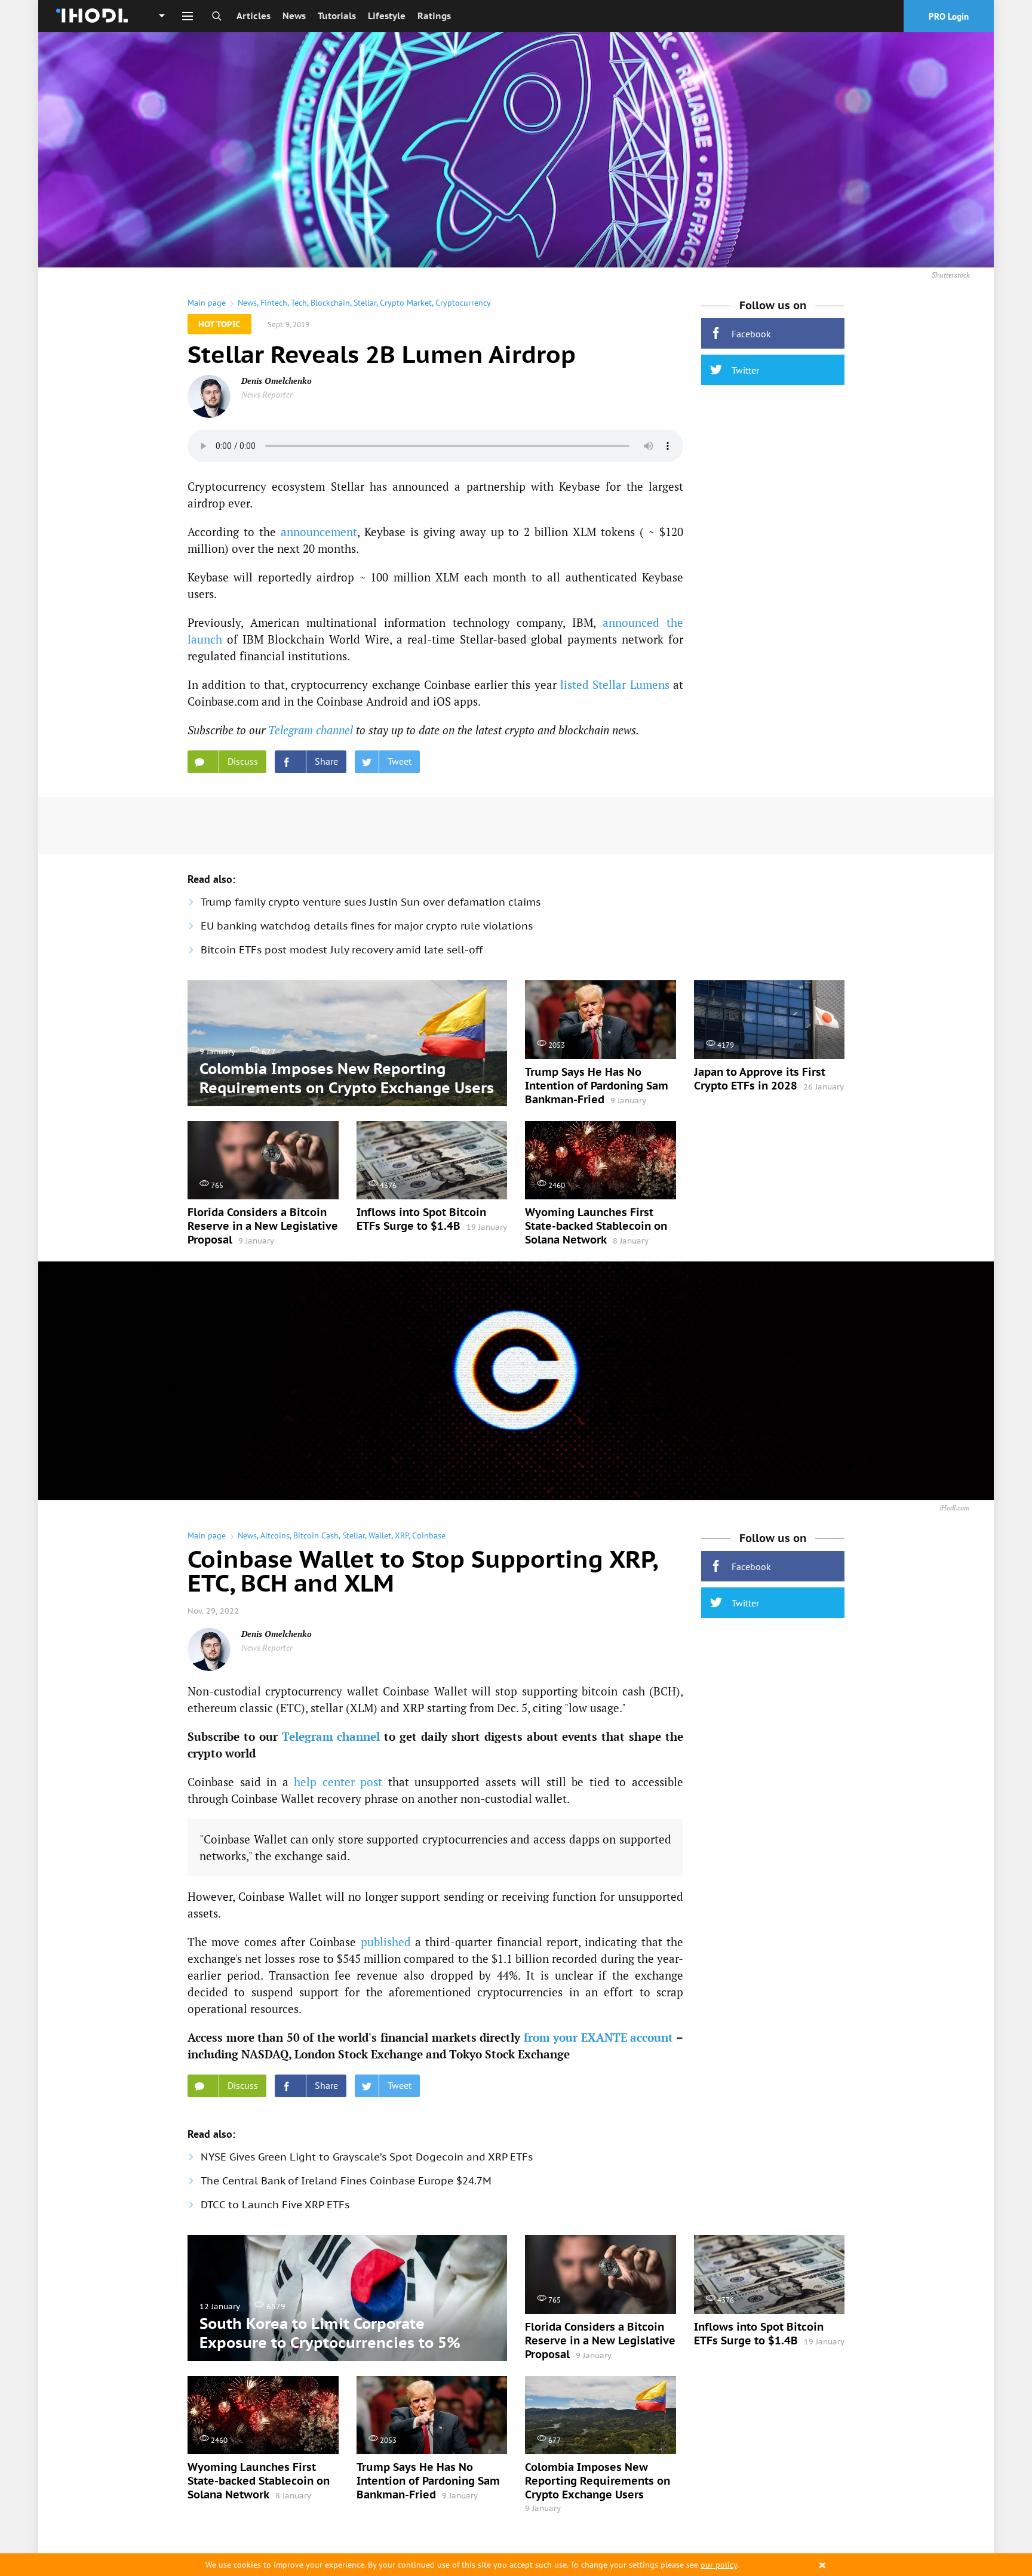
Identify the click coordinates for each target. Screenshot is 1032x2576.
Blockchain (330, 303)
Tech (299, 303)
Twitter (745, 370)
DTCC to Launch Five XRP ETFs (275, 2205)
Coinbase (429, 1535)
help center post (338, 1782)
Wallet (380, 1535)
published (386, 1942)
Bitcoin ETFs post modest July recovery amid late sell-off (342, 950)
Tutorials (337, 16)
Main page (207, 303)
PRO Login (949, 16)
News (294, 16)
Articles (254, 16)
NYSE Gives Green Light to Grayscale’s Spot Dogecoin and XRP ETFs (367, 2157)
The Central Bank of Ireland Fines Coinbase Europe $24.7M (346, 2181)
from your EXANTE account (599, 2037)
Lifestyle (387, 16)
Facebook (751, 334)
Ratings (434, 16)
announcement (319, 532)
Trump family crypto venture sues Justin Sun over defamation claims (371, 902)
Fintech (274, 303)
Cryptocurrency (463, 303)
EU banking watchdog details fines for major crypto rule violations (367, 926)
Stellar (365, 303)
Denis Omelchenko (277, 381)
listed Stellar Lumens (615, 684)
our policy (719, 2565)
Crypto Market (406, 303)
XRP (402, 1535)
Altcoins (275, 1535)
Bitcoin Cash (316, 1535)
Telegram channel (311, 730)
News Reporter (267, 394)
